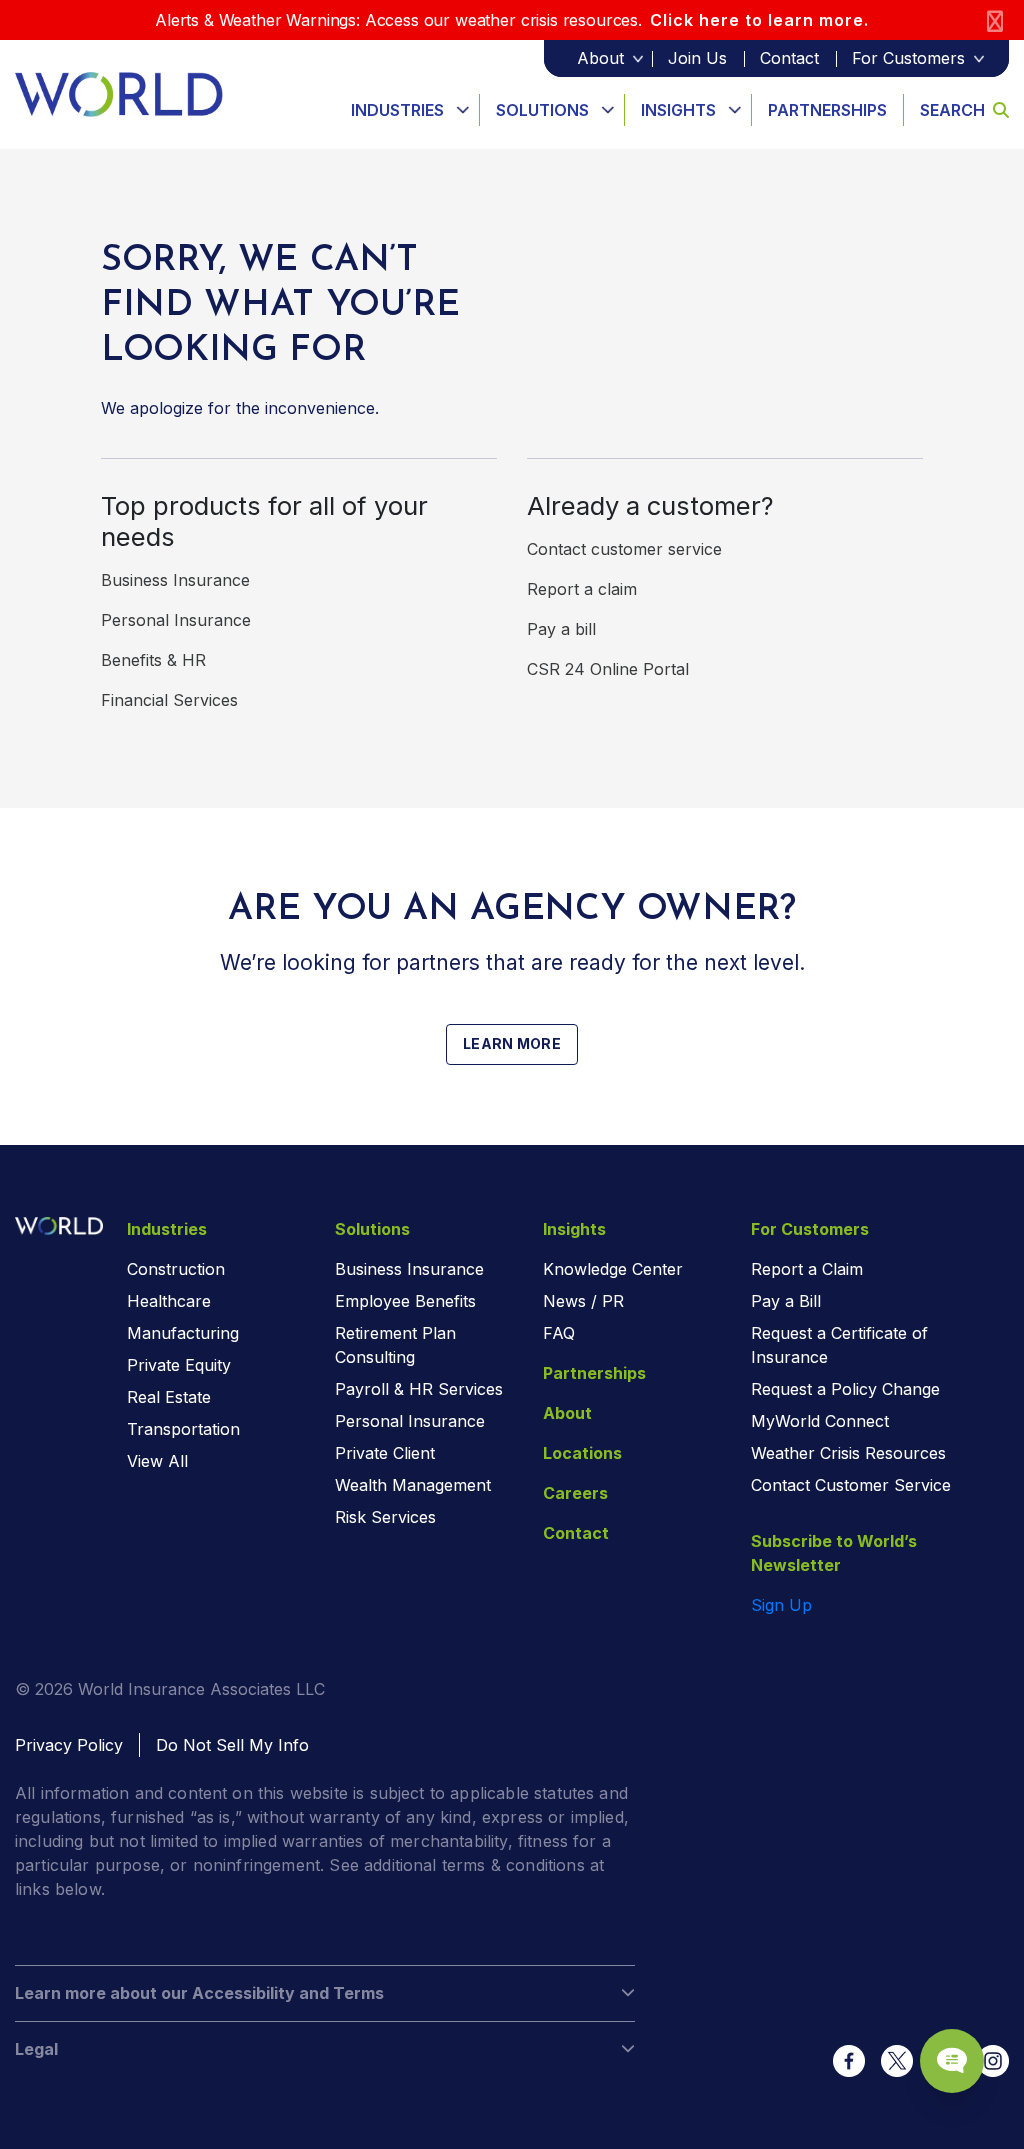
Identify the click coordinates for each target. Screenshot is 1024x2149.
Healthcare (169, 1301)
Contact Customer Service (851, 1485)
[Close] (995, 20)
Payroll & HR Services (419, 1389)
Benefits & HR (153, 660)
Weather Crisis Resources (848, 1453)
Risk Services (385, 1517)
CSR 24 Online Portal (608, 669)
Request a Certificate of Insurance (839, 1345)
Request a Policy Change (845, 1389)
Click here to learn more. (759, 20)
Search (952, 110)
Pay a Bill (786, 1301)
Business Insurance (175, 580)
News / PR (583, 1301)
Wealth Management (413, 1485)
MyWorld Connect (820, 1421)
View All (157, 1461)
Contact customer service (624, 549)
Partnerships (827, 110)
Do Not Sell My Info (232, 1745)
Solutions (542, 110)
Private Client (385, 1453)
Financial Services (169, 700)
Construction (176, 1269)
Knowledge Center (613, 1269)
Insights (678, 110)
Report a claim (582, 589)
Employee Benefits (405, 1301)
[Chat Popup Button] (952, 2061)
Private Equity (179, 1365)
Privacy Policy (69, 1745)
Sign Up (781, 1605)
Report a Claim (807, 1269)
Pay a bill (561, 629)
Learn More (512, 1043)
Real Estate (169, 1397)
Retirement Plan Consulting (395, 1345)
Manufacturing (183, 1333)
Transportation (183, 1429)
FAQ (559, 1333)
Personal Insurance (176, 620)
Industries (397, 110)
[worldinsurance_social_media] (849, 2061)
